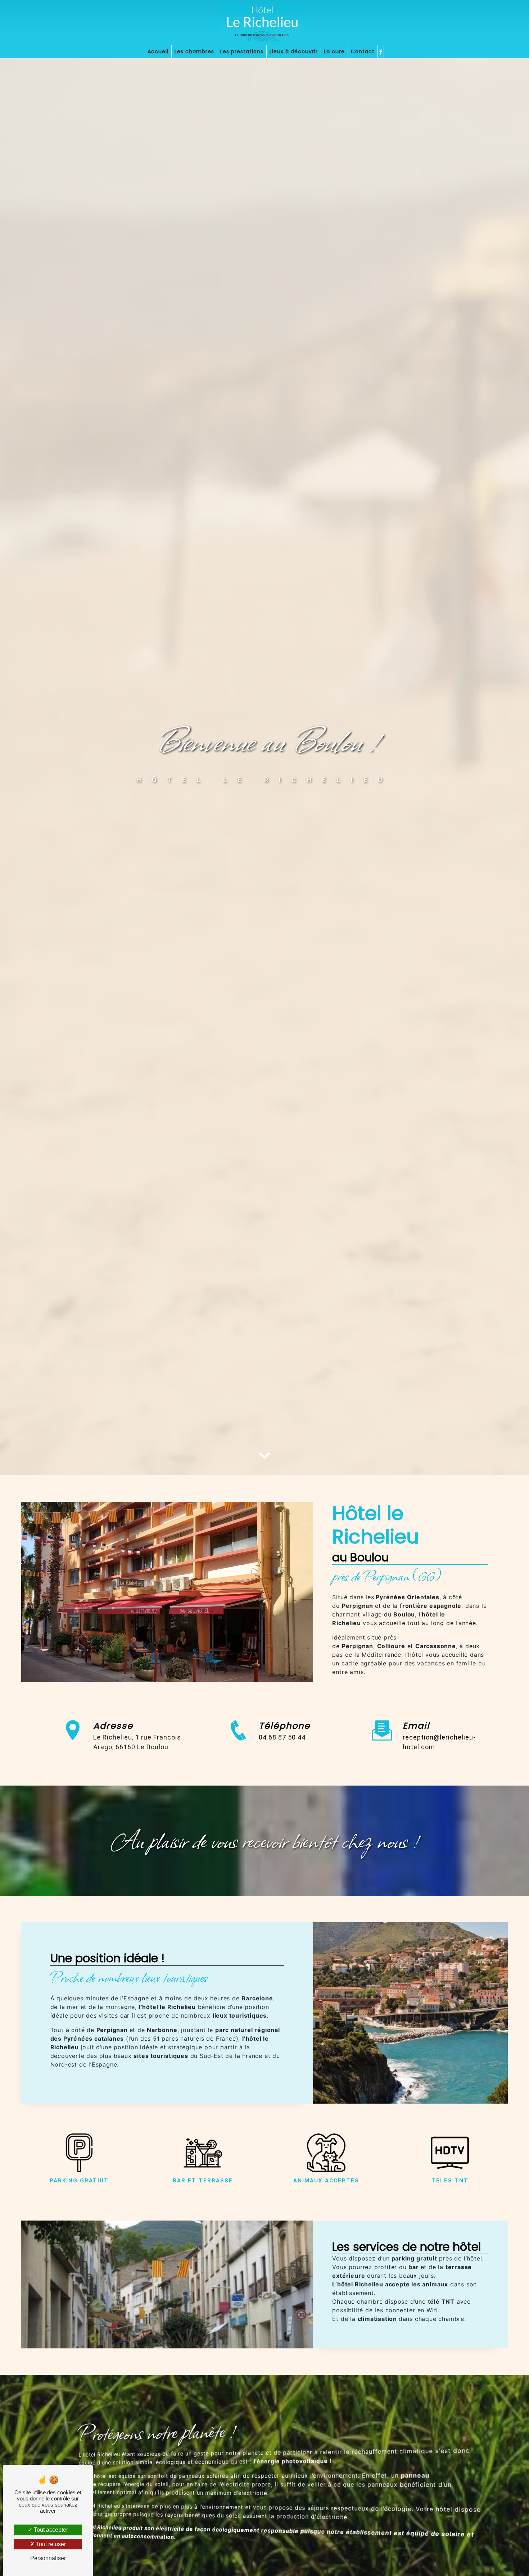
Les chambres (194, 51)
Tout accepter (50, 2530)
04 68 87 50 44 (282, 1737)
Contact (363, 51)
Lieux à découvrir (294, 51)
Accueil (158, 51)
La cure (334, 51)
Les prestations (242, 51)
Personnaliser (48, 2558)
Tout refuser (50, 2544)
